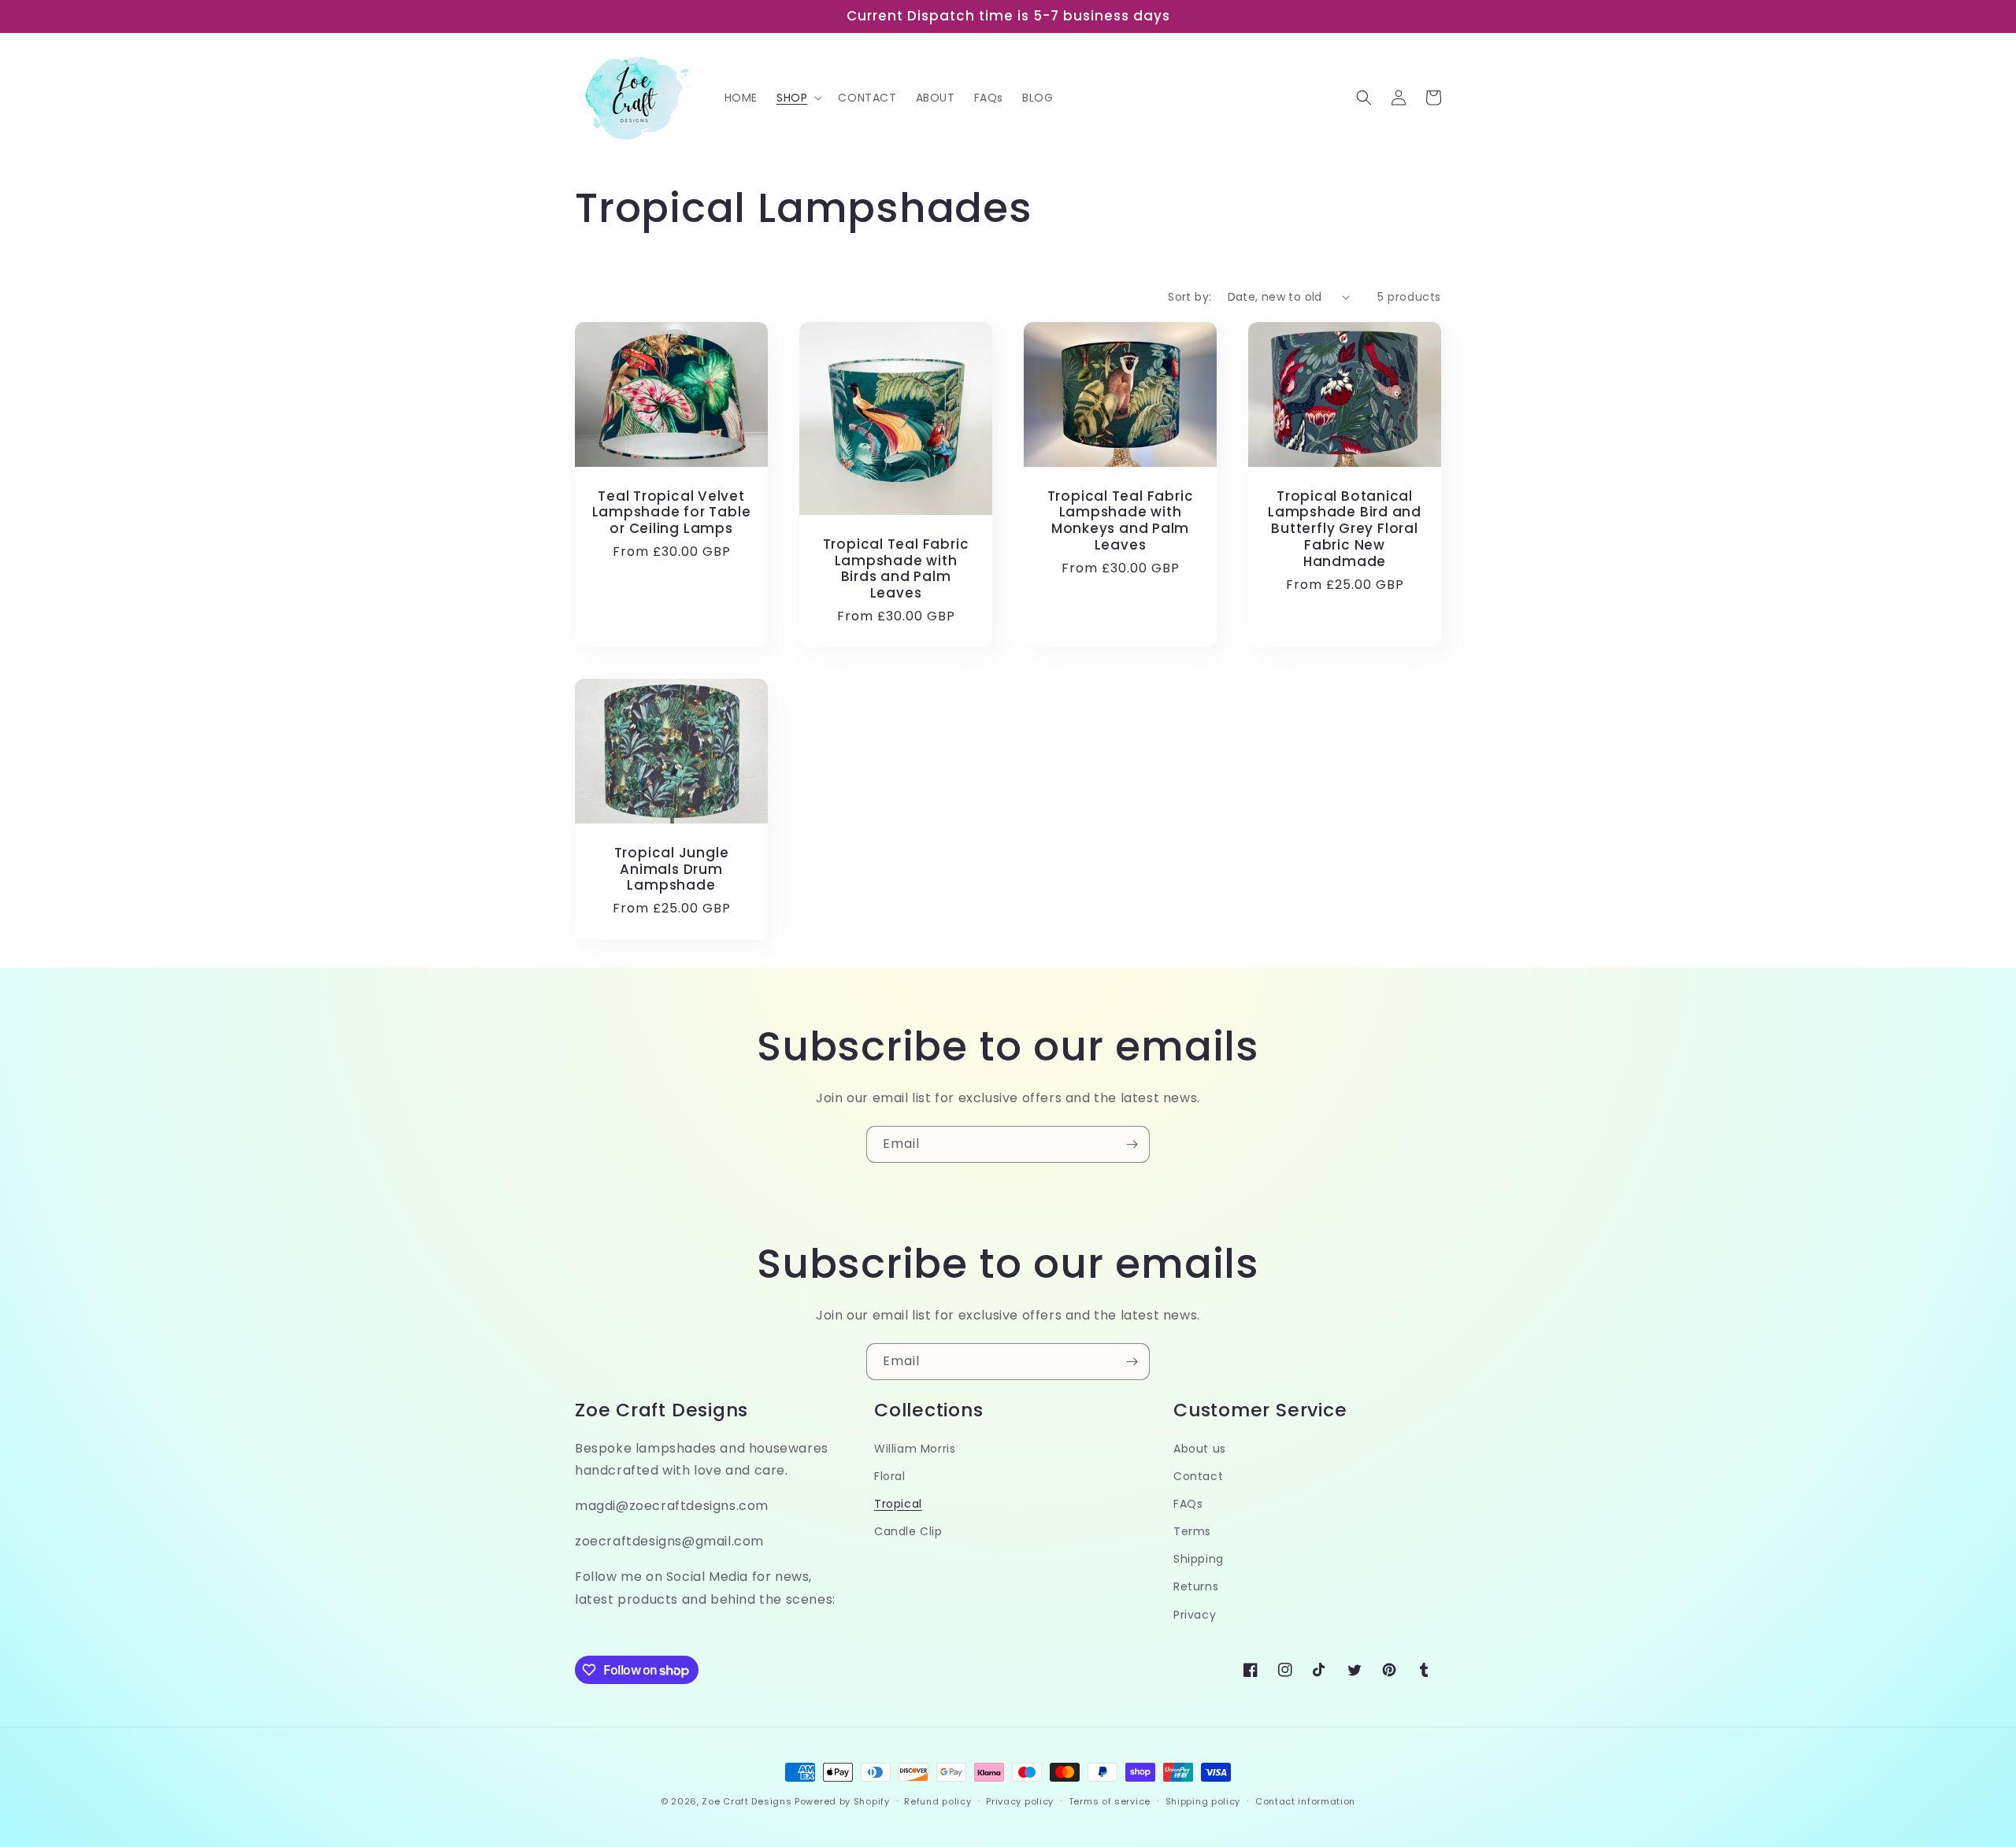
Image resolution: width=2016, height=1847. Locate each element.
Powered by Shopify (842, 1801)
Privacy (1195, 1615)
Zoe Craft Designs (747, 1801)
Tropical (898, 1504)
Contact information (1305, 1801)
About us (1200, 1449)
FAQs (1188, 1504)
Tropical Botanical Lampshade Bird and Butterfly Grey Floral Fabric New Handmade (1345, 529)
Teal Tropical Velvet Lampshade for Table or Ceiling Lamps (672, 513)
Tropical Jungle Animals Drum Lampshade (672, 869)
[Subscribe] (1132, 1144)
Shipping (1199, 1559)
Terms (1192, 1531)
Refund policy (938, 1801)
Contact (1198, 1476)
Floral (890, 1476)
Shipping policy (1203, 1801)
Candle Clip (908, 1531)
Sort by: (1190, 297)
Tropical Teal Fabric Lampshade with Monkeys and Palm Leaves (1121, 521)
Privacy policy (1020, 1801)
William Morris (915, 1449)
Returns (1196, 1586)
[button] (798, 98)
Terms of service (1110, 1801)
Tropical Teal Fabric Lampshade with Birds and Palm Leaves (896, 569)
